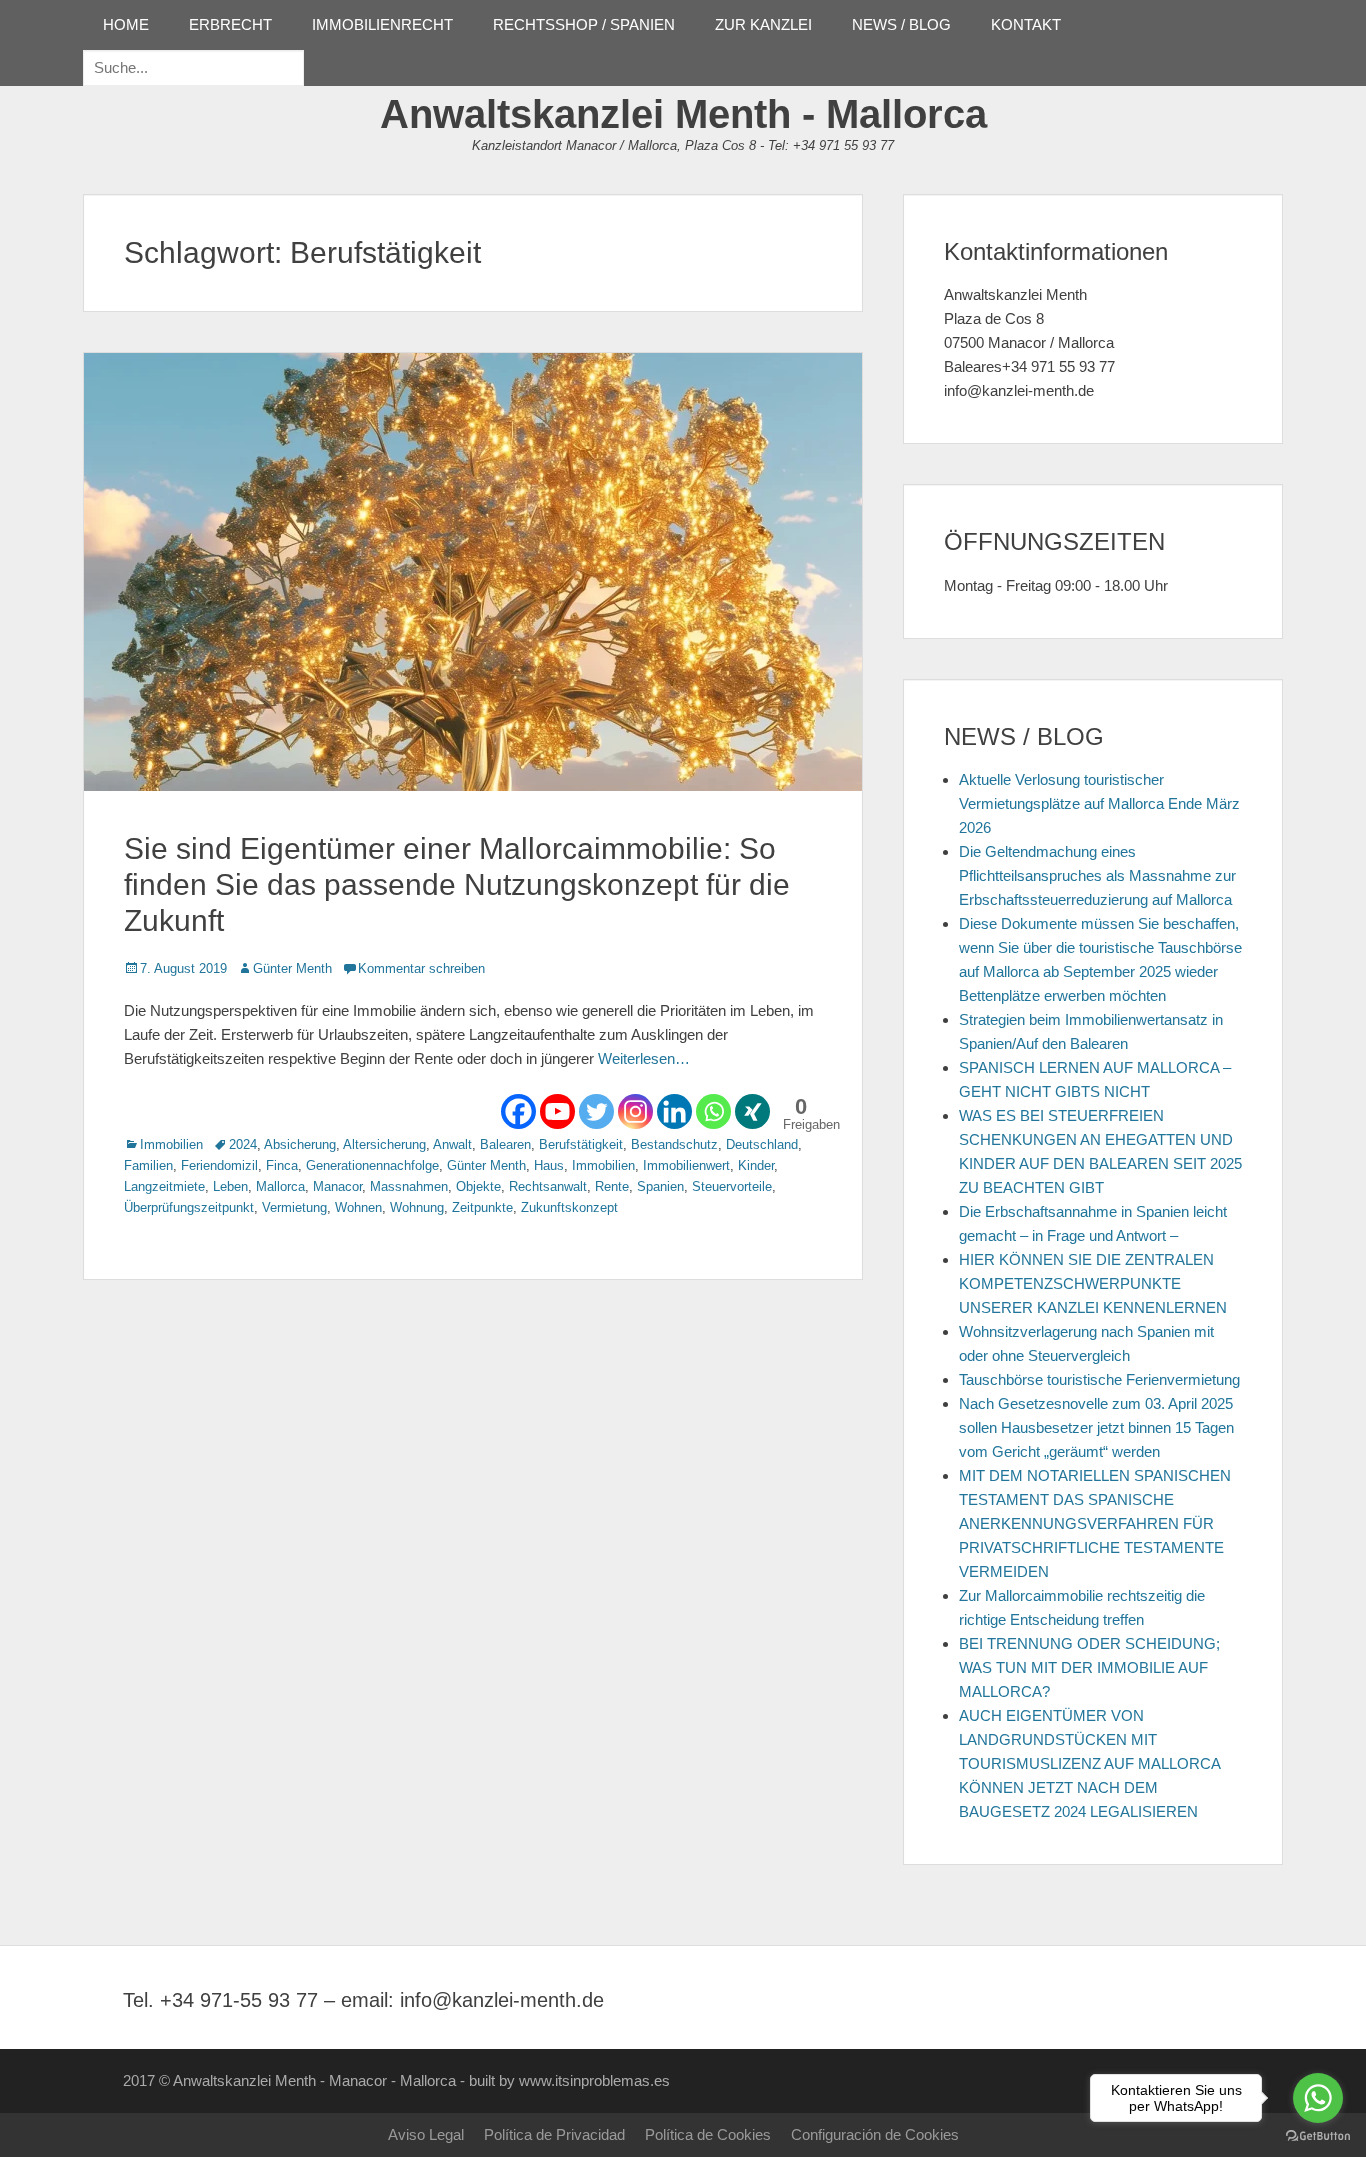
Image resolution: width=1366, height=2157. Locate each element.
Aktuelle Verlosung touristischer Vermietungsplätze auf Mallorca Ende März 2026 (1099, 803)
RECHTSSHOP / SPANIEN (584, 24)
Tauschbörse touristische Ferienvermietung (1099, 1379)
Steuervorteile (732, 1186)
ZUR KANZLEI (763, 24)
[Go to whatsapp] (1318, 2098)
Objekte (478, 1186)
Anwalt (452, 1144)
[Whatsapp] (713, 1111)
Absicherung (300, 1144)
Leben (230, 1186)
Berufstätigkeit (581, 1144)
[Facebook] (518, 1111)
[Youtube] (557, 1111)
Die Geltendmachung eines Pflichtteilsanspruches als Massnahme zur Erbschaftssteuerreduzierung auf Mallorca (1097, 875)
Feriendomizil (219, 1165)
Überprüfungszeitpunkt (189, 1207)
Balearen (505, 1144)
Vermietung (294, 1207)
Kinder (756, 1165)
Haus (549, 1165)
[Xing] (752, 1111)
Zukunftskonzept (569, 1207)
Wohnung (417, 1207)
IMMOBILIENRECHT (382, 24)
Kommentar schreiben (421, 968)
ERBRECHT (230, 24)
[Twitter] (596, 1111)
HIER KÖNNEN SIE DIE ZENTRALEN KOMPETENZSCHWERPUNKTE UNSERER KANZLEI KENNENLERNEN (1093, 1283)
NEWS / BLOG (901, 24)
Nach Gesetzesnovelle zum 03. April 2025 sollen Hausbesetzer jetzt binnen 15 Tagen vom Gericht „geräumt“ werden (1096, 1427)
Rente (612, 1186)
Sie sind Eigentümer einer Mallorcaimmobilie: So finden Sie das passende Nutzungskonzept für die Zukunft (457, 884)
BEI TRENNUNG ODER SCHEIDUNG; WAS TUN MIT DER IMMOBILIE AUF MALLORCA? (1089, 1667)
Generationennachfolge (372, 1165)
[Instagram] (635, 1111)
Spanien (660, 1186)
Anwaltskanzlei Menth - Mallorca (683, 114)
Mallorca (280, 1186)
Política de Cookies (708, 2134)
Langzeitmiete (164, 1186)
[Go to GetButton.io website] (1318, 2136)
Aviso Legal (426, 2134)
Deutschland (762, 1144)
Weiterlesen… (644, 1058)
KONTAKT (1026, 24)
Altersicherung (384, 1144)
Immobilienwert (686, 1165)
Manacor (337, 1186)
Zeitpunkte (482, 1207)
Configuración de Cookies (875, 2134)
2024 (243, 1144)
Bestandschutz (674, 1144)
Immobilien (171, 1144)
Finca (282, 1165)
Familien (148, 1165)
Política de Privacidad (554, 2134)
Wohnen (358, 1207)
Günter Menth (292, 968)
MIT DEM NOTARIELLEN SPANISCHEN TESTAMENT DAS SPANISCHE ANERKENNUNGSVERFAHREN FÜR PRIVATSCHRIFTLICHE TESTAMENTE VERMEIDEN (1095, 1523)
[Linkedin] (674, 1111)
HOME (126, 24)
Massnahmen (409, 1186)
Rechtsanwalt (548, 1186)
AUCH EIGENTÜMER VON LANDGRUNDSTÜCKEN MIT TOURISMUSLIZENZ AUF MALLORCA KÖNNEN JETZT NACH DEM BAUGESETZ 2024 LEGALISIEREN (1089, 1763)
